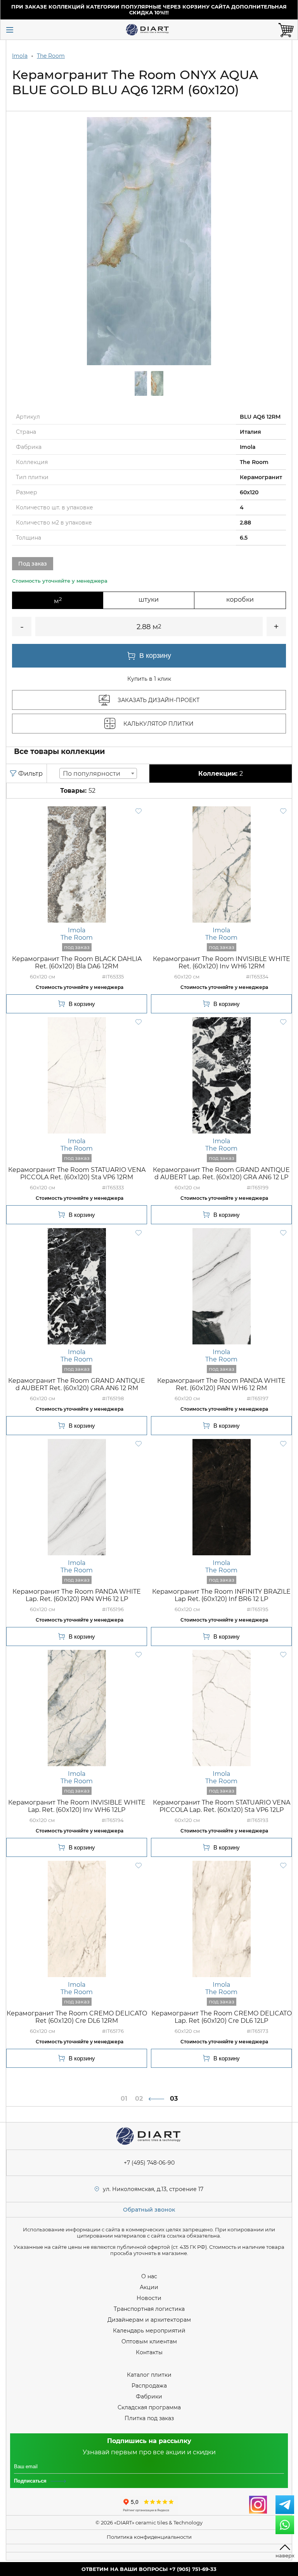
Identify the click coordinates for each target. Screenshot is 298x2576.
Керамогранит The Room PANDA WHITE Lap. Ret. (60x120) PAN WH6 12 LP (77, 1595)
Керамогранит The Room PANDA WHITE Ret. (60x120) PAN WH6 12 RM (221, 1384)
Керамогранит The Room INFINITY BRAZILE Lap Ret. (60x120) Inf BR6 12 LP (221, 1595)
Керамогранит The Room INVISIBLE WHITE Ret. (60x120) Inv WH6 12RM (222, 963)
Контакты (149, 2352)
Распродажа (149, 2386)
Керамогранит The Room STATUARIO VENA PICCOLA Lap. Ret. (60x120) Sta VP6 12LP (222, 1806)
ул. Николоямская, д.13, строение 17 (153, 2189)
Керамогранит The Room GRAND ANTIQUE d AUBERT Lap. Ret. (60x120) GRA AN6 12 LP (221, 1173)
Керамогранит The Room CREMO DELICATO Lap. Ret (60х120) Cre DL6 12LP (222, 2017)
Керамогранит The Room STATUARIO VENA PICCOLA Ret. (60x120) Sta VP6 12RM (77, 1173)
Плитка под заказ (149, 2418)
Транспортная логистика (149, 2309)
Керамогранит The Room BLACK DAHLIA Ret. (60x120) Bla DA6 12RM (77, 963)
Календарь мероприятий (149, 2331)
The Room (51, 56)
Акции (149, 2287)
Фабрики (149, 2397)
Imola (20, 56)
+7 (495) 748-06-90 (149, 2163)
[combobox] (98, 773)
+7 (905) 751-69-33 (193, 2569)
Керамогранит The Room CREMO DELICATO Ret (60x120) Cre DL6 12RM (77, 2017)
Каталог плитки (149, 2375)
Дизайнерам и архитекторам (149, 2320)
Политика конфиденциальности (149, 2537)
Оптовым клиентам (149, 2341)
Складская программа (149, 2407)
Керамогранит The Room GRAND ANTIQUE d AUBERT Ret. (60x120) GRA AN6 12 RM (77, 1384)
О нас (149, 2276)
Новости (149, 2298)
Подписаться (30, 2481)
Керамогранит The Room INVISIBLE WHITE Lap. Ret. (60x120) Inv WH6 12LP (77, 1806)
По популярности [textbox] (92, 774)
